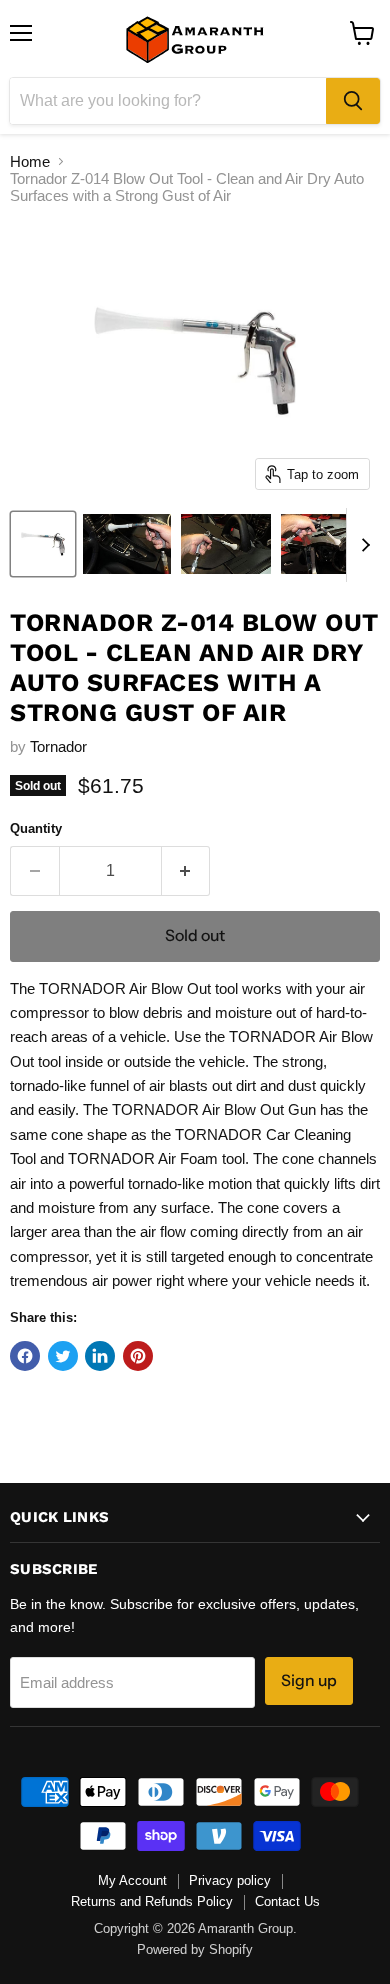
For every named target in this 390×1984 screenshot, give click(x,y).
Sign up (309, 1680)
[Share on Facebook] (25, 1356)
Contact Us (287, 1901)
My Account (132, 1880)
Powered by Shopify (195, 1949)
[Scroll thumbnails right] (362, 545)
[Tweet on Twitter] (63, 1356)
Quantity (36, 828)
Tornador (58, 746)
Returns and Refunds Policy (152, 1901)
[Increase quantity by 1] (186, 871)
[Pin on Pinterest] (138, 1356)
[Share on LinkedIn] (100, 1356)
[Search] (353, 101)
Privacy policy (230, 1880)
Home (30, 161)
